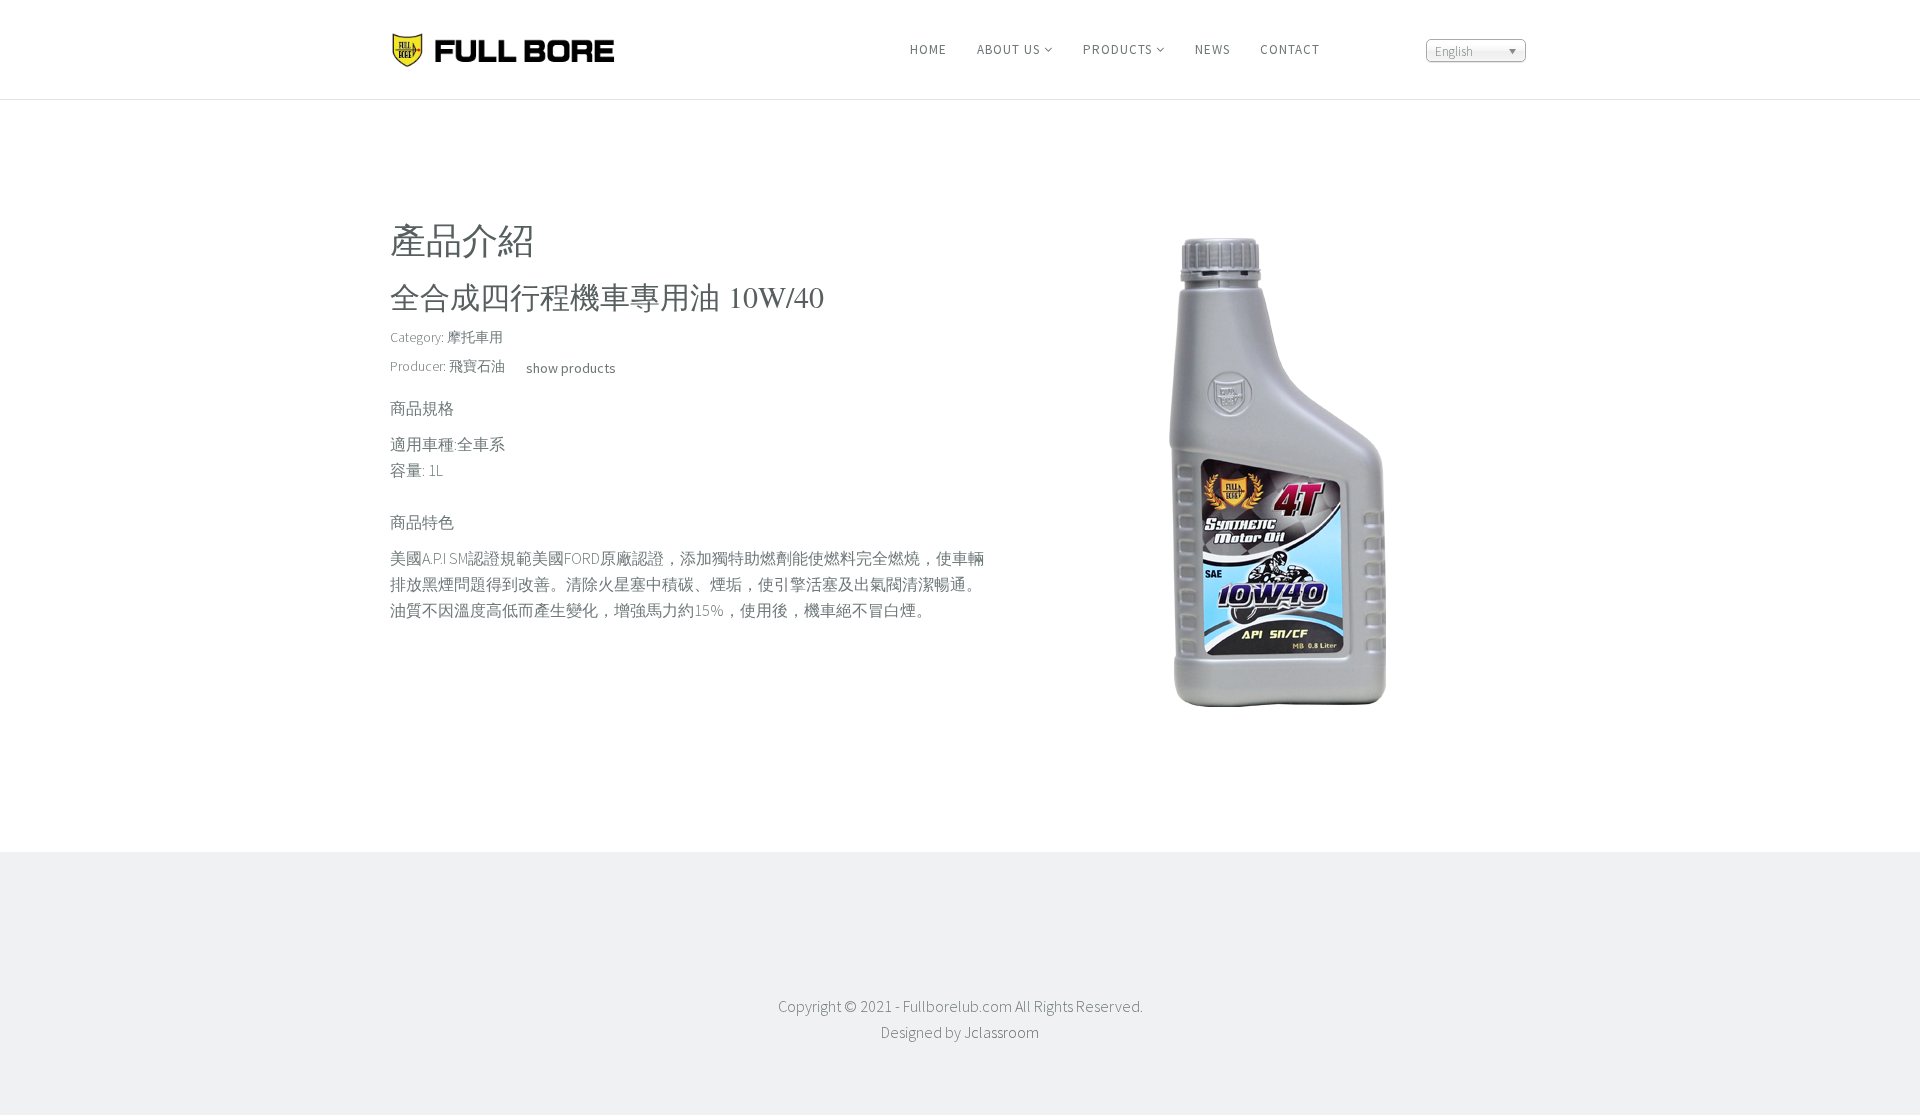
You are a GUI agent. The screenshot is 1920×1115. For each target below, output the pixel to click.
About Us (1008, 49)
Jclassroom (1001, 1032)
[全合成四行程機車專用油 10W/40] (1275, 474)
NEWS (1212, 49)
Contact (1290, 49)
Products (1117, 49)
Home (928, 49)
